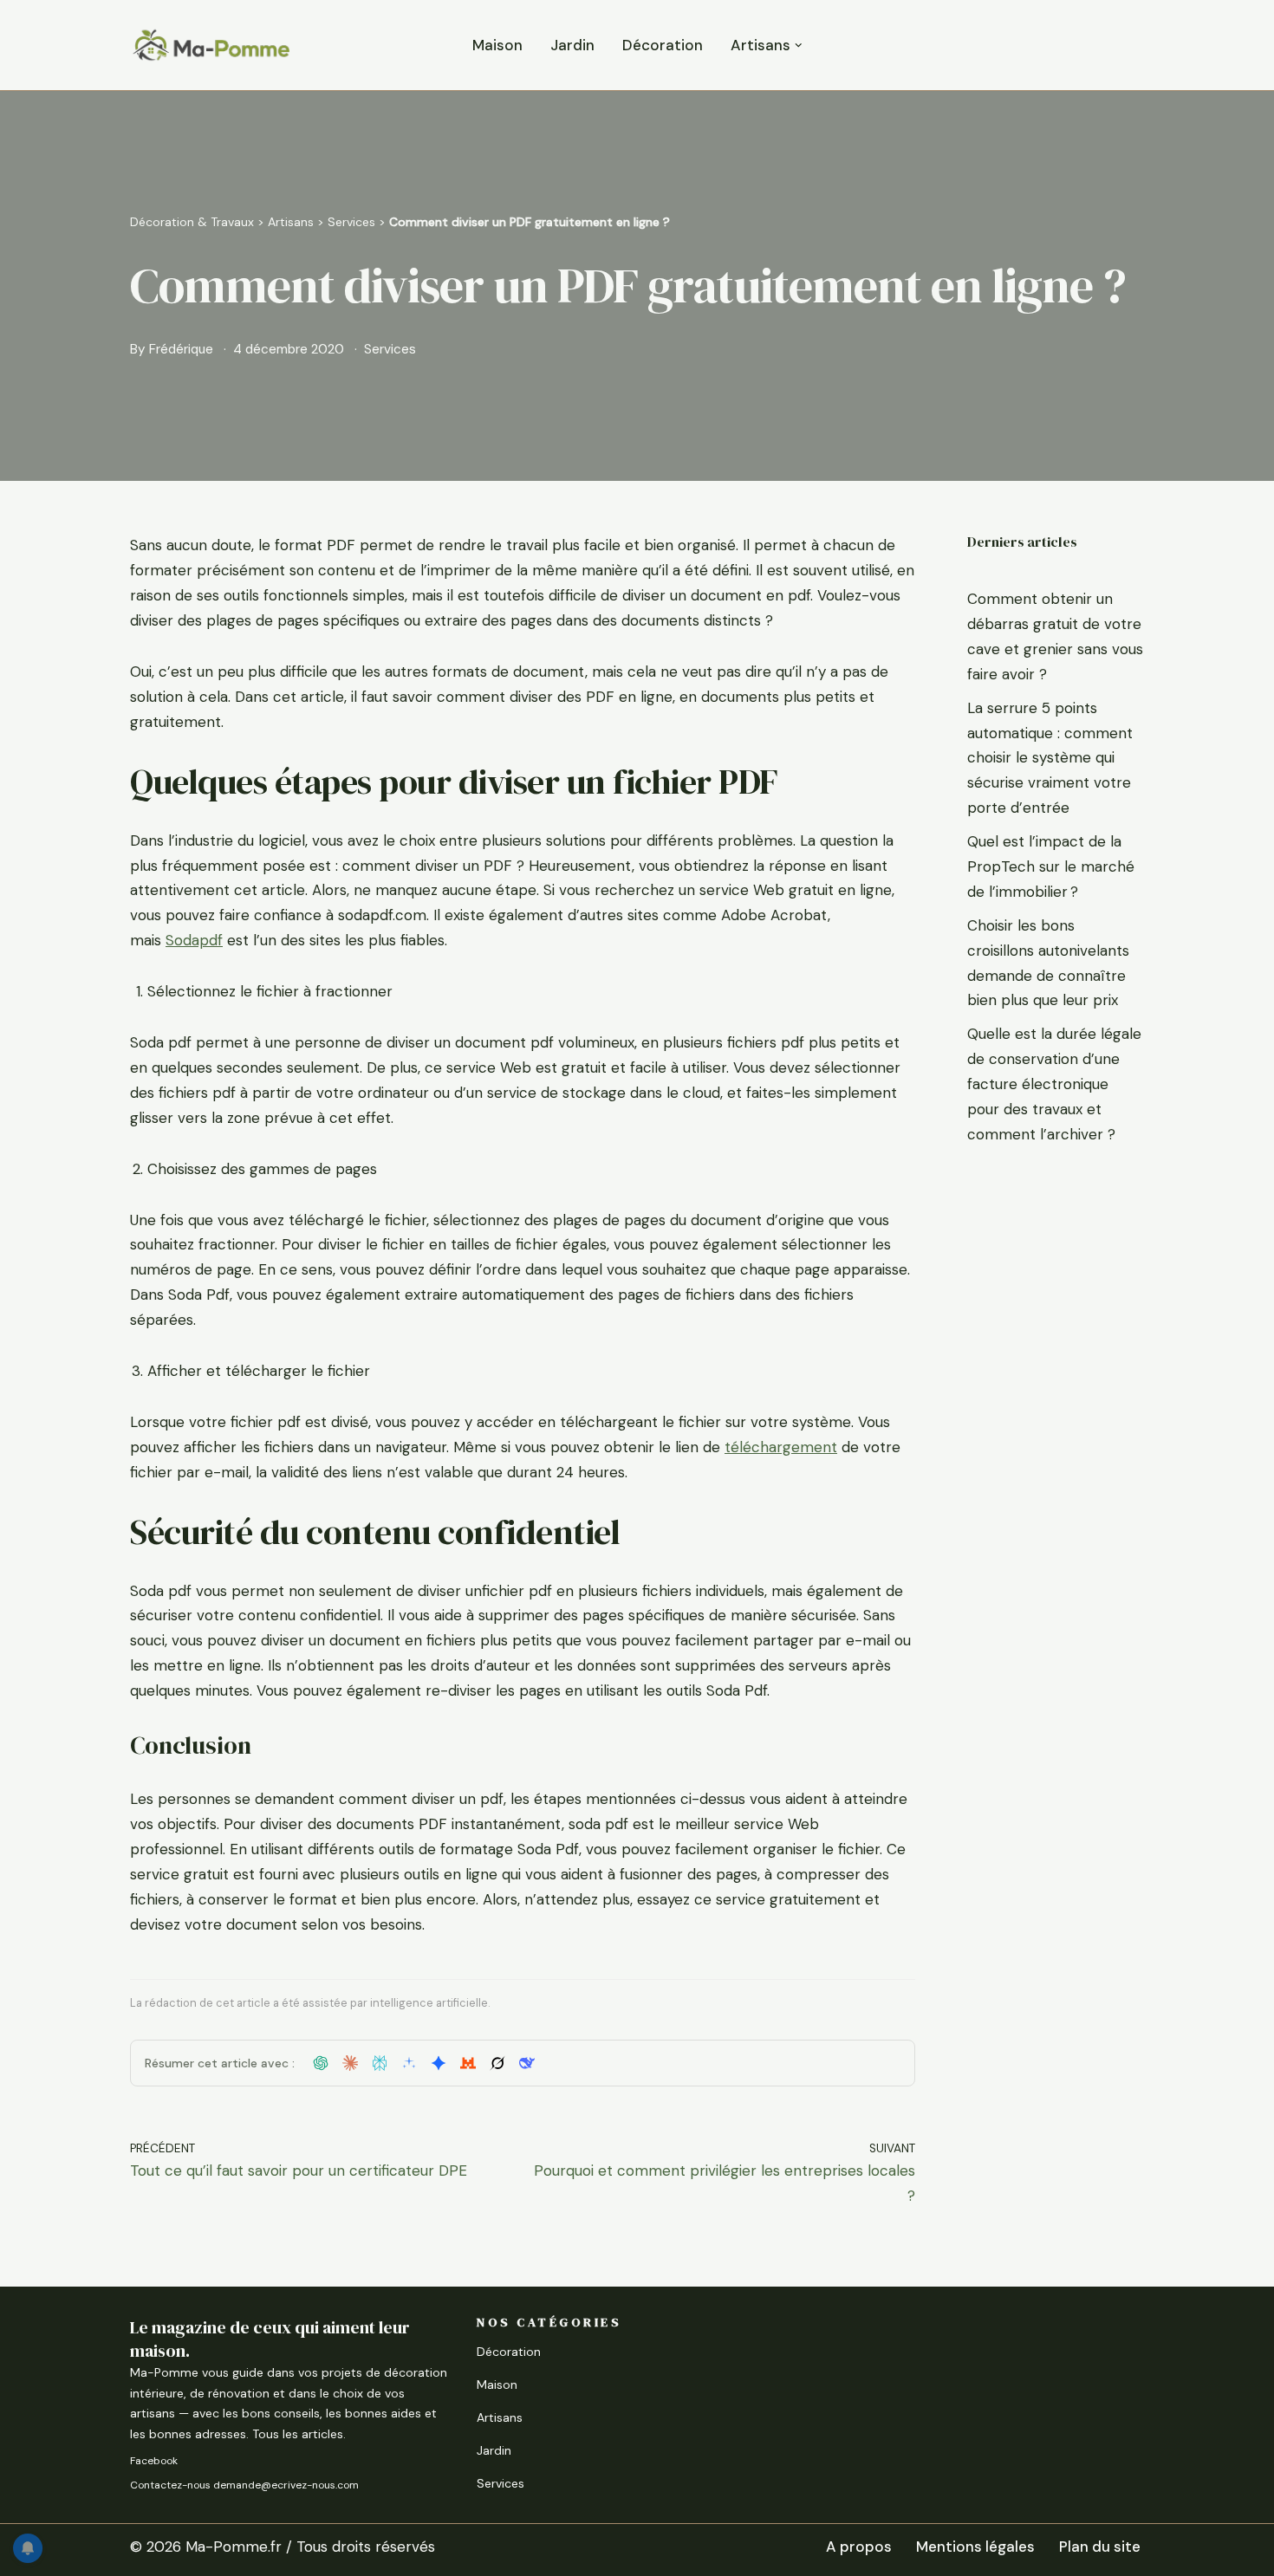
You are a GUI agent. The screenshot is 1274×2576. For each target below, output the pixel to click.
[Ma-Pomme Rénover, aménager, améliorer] (211, 45)
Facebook (154, 2461)
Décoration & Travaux (192, 222)
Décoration (663, 45)
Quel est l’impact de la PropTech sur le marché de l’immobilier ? (1051, 866)
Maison (497, 45)
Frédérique (181, 349)
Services (351, 222)
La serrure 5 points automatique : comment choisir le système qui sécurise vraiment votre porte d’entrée (1050, 758)
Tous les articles (298, 2434)
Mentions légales (975, 2547)
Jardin (572, 45)
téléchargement (781, 1447)
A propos (859, 2547)
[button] (799, 45)
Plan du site (1100, 2547)
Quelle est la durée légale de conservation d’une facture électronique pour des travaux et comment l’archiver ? (1054, 1084)
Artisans (291, 222)
